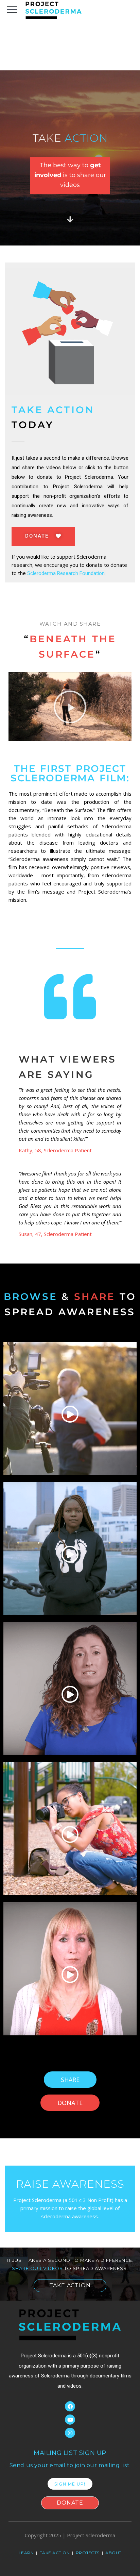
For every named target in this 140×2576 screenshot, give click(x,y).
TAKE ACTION (55, 2553)
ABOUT (113, 2553)
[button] (70, 707)
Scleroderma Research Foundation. (66, 573)
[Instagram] (70, 2433)
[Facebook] (70, 2406)
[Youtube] (70, 2420)
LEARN (27, 2553)
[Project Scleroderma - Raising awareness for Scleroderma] (54, 10)
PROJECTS (88, 2553)
